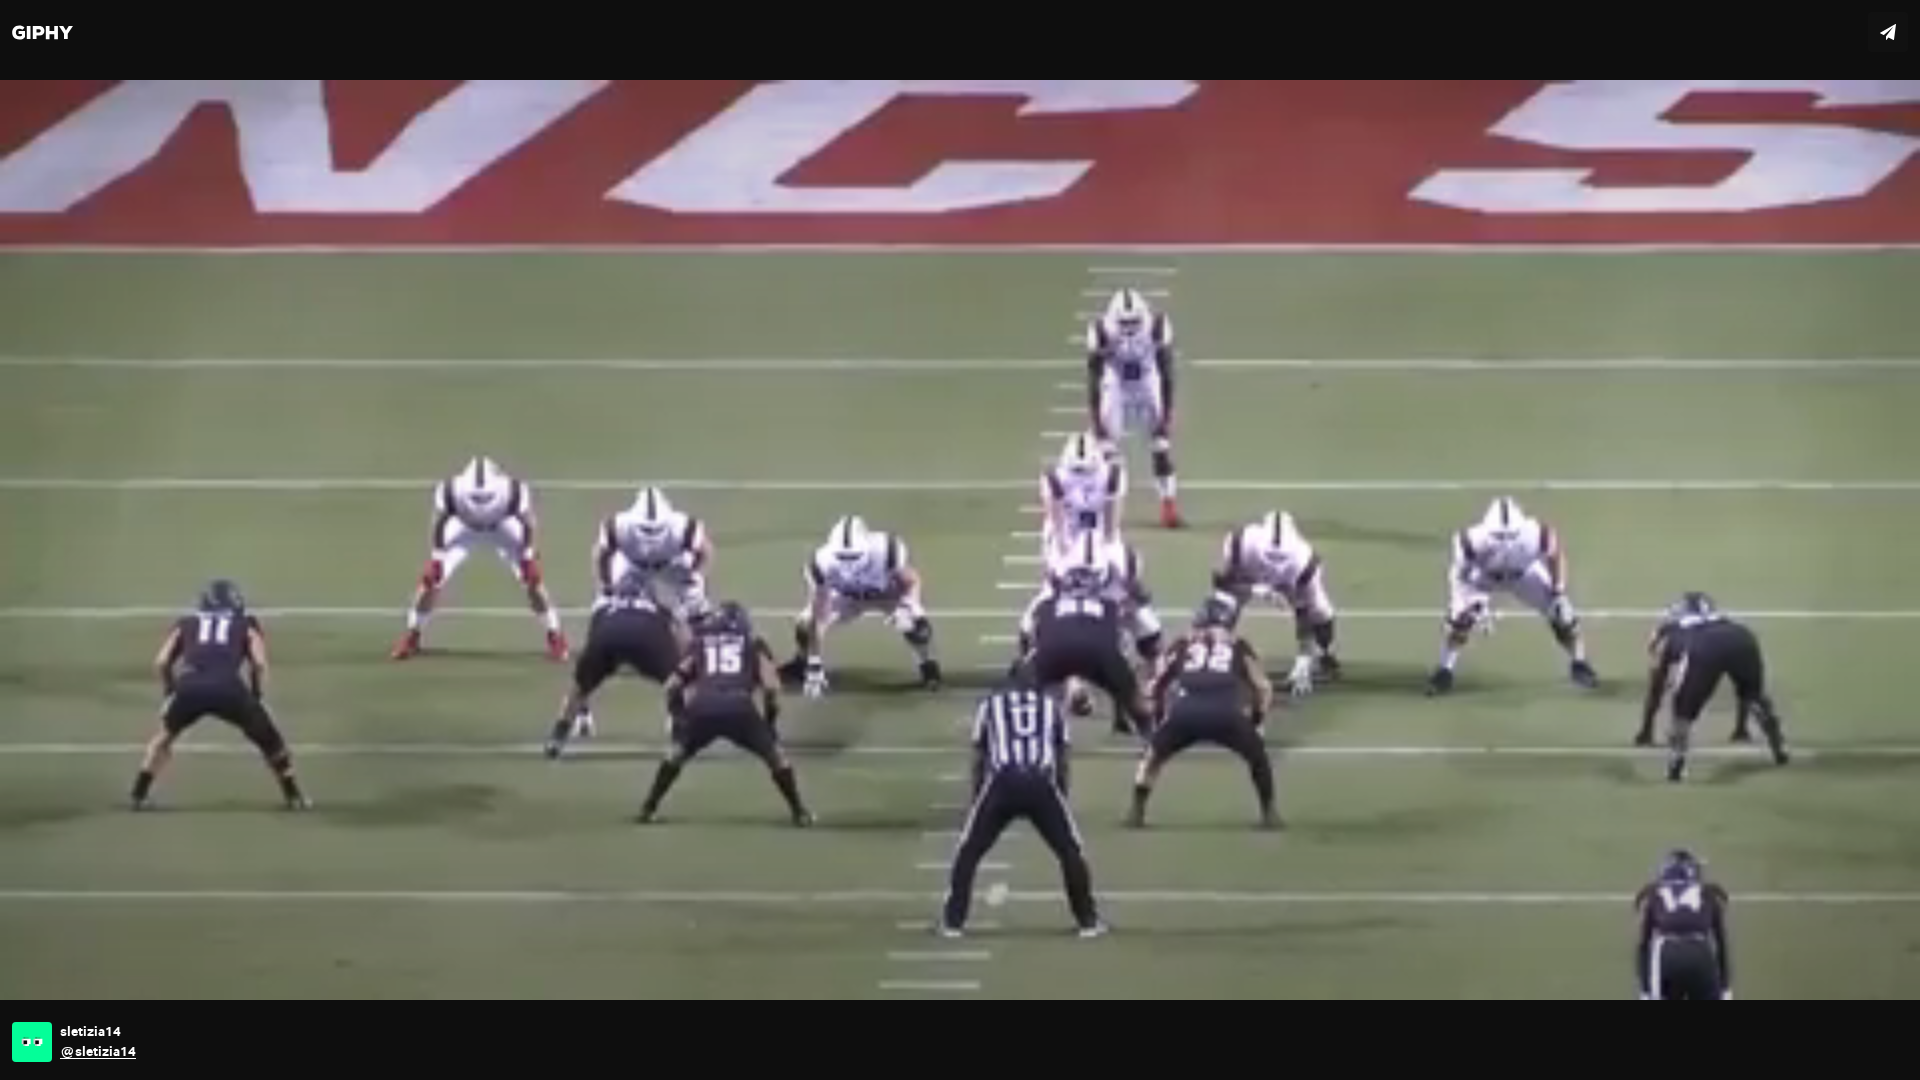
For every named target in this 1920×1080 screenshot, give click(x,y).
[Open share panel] (1888, 32)
